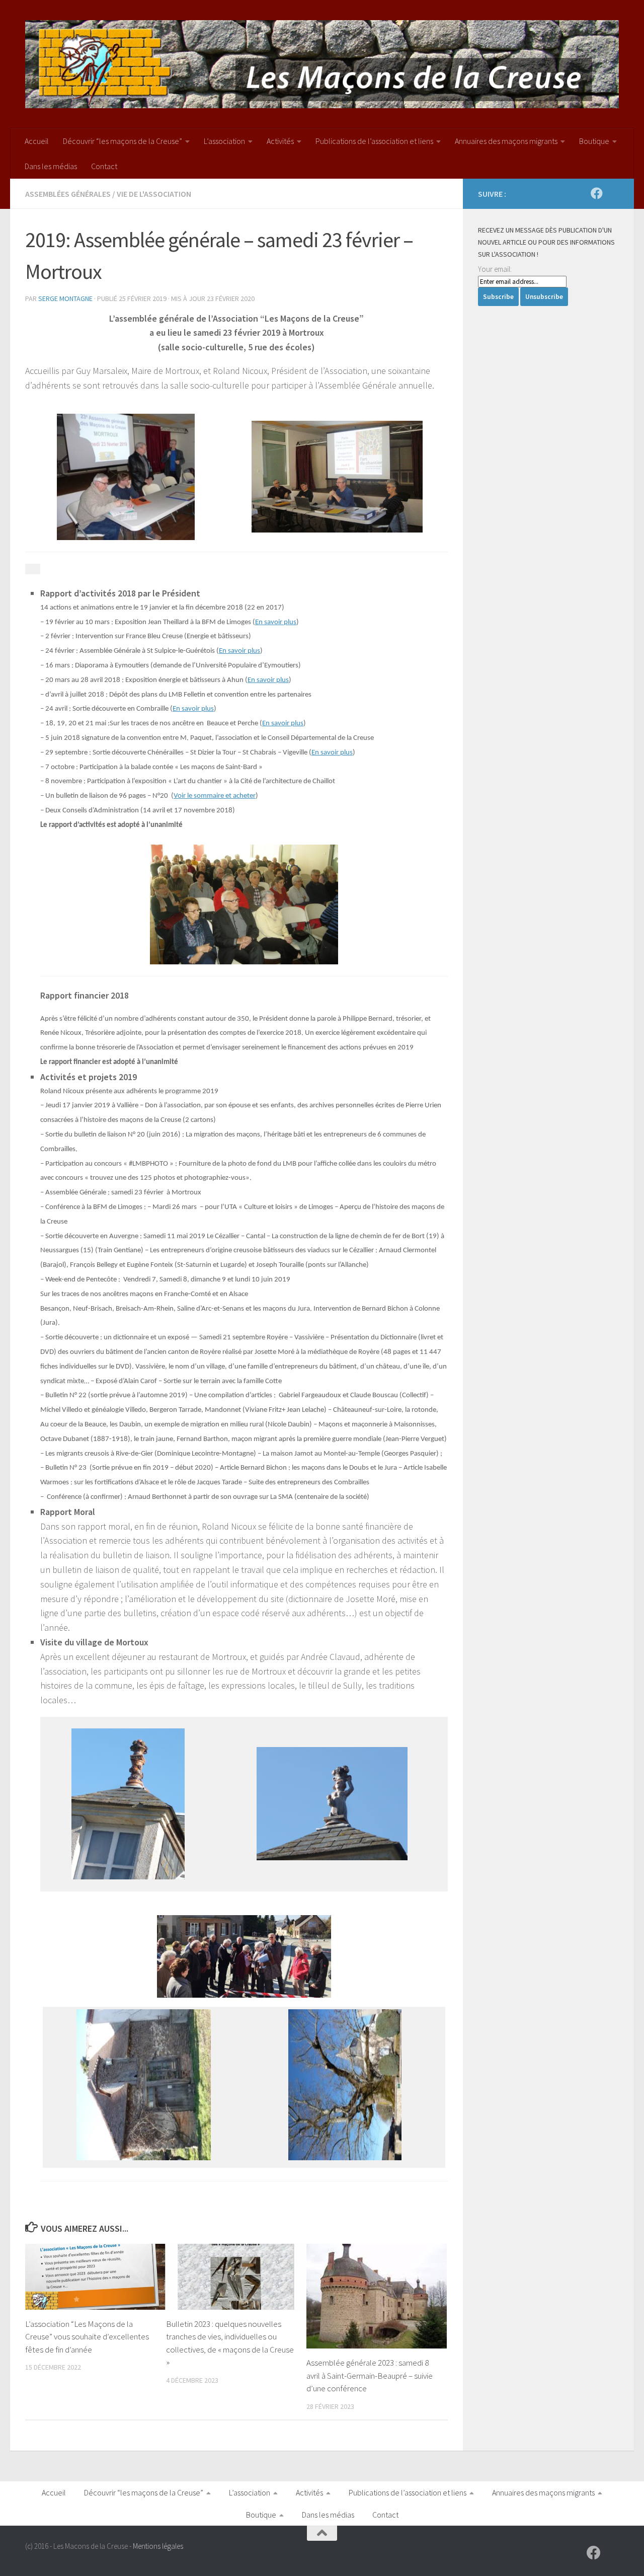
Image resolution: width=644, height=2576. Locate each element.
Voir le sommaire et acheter (215, 796)
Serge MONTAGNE (65, 298)
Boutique (594, 141)
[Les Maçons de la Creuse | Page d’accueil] (322, 64)
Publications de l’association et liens (374, 141)
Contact (104, 166)
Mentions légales (158, 2546)
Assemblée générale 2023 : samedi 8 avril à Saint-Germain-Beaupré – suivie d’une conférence (370, 2375)
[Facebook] (597, 193)
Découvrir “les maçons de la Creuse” (123, 141)
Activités (280, 141)
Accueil (37, 141)
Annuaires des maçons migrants (506, 141)
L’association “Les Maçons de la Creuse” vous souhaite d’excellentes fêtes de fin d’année (87, 2337)
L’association (224, 141)
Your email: (495, 269)
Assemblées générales (68, 194)
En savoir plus (276, 622)
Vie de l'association (154, 194)
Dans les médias (51, 166)
